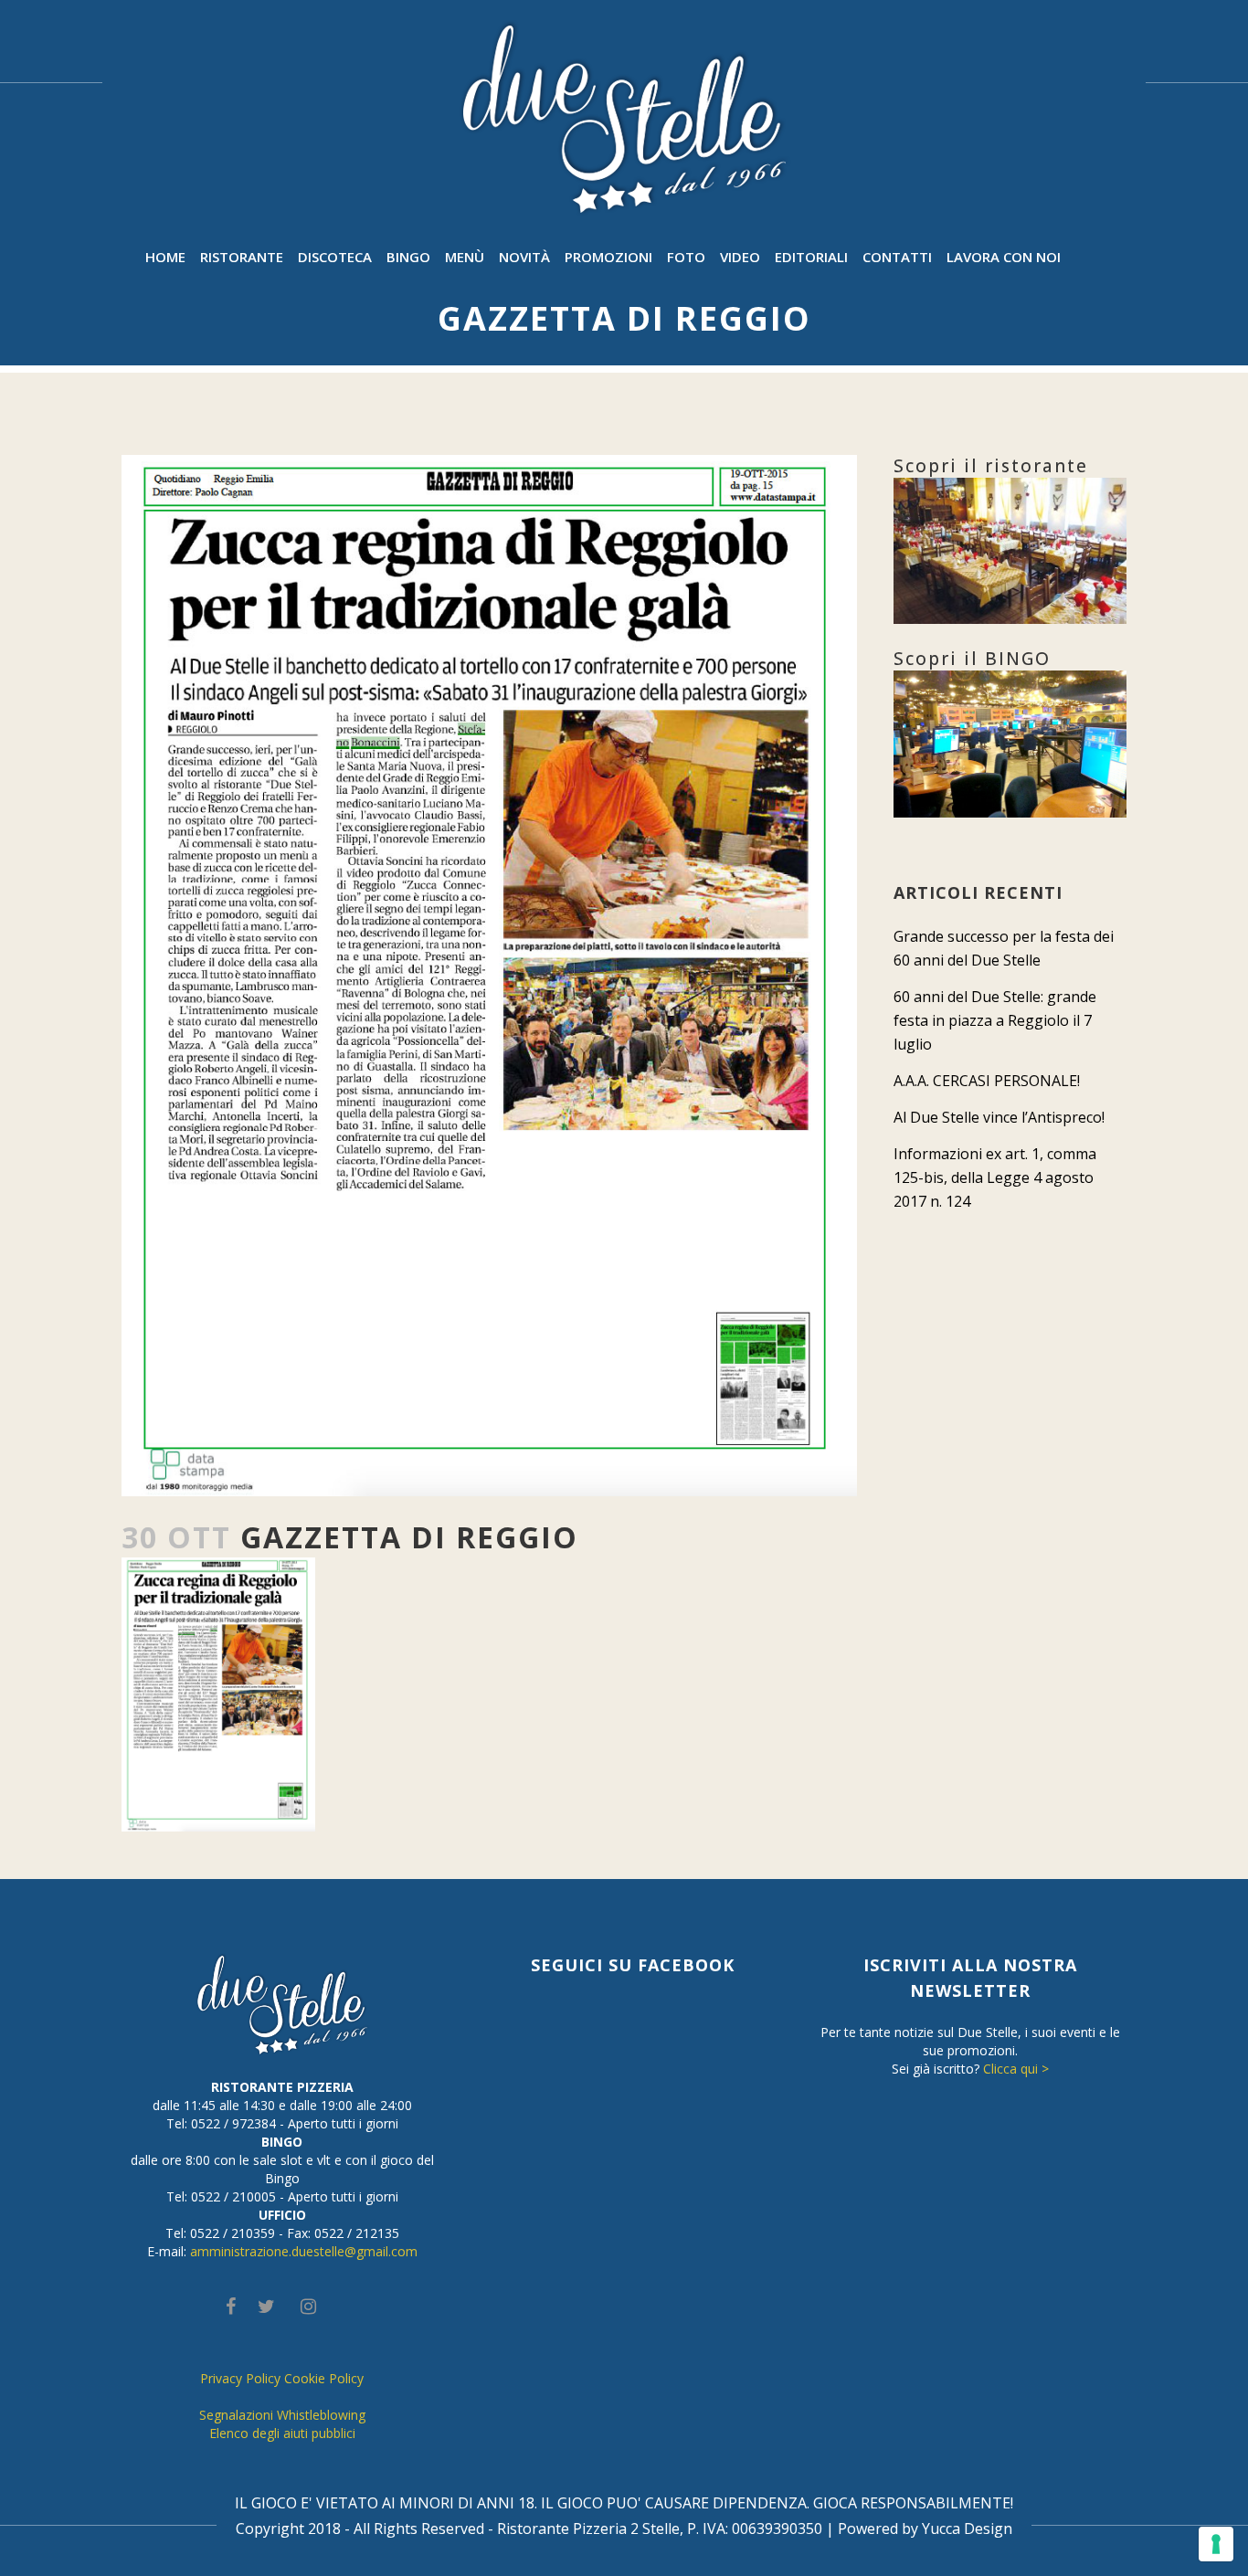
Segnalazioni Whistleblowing (282, 2415)
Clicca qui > (1016, 2069)
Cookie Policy (324, 2378)
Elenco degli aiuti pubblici (282, 2433)
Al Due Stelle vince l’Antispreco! (999, 1117)
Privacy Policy (240, 2378)
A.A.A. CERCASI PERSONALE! (987, 1081)
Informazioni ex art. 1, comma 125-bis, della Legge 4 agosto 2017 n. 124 (995, 1177)
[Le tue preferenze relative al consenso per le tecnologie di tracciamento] (1216, 2544)
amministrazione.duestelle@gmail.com (304, 2251)
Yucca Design (967, 2528)
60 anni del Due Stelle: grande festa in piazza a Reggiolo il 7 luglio (995, 1020)
